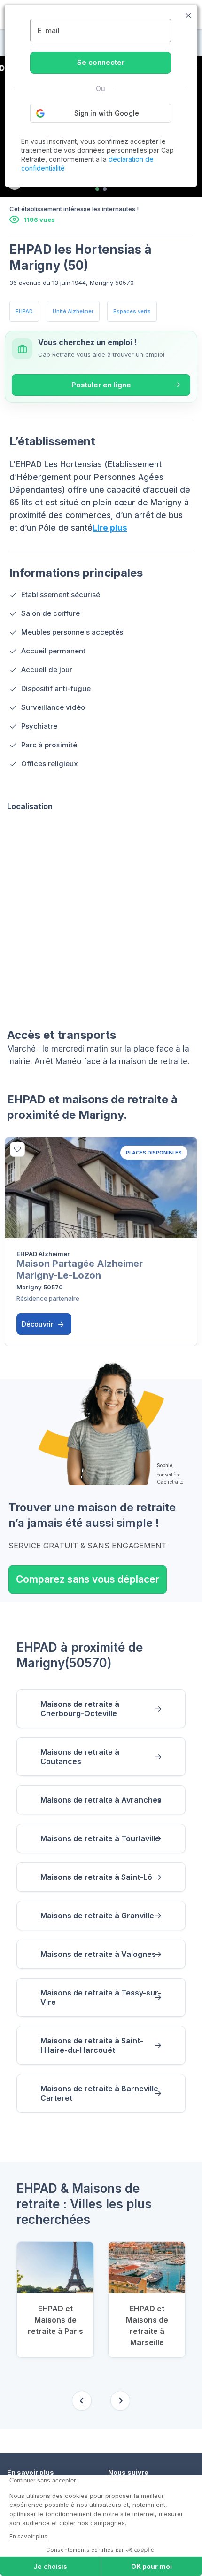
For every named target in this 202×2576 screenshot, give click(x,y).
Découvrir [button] (38, 1324)
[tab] (97, 189)
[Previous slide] (82, 2401)
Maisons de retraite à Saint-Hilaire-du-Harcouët (92, 2045)
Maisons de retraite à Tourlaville (100, 1838)
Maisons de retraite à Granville (97, 1916)
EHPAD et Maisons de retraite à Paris (55, 2320)
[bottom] (17, 1149)
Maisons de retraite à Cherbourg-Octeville (80, 1709)
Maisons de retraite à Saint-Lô (96, 1877)
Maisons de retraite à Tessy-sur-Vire (101, 1997)
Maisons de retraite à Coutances (80, 1757)
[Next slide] (120, 2401)
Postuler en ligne (101, 385)
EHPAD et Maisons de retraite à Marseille (147, 2325)
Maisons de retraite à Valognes (98, 1954)
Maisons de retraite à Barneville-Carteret (101, 2093)
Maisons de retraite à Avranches (101, 1800)
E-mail (48, 31)
